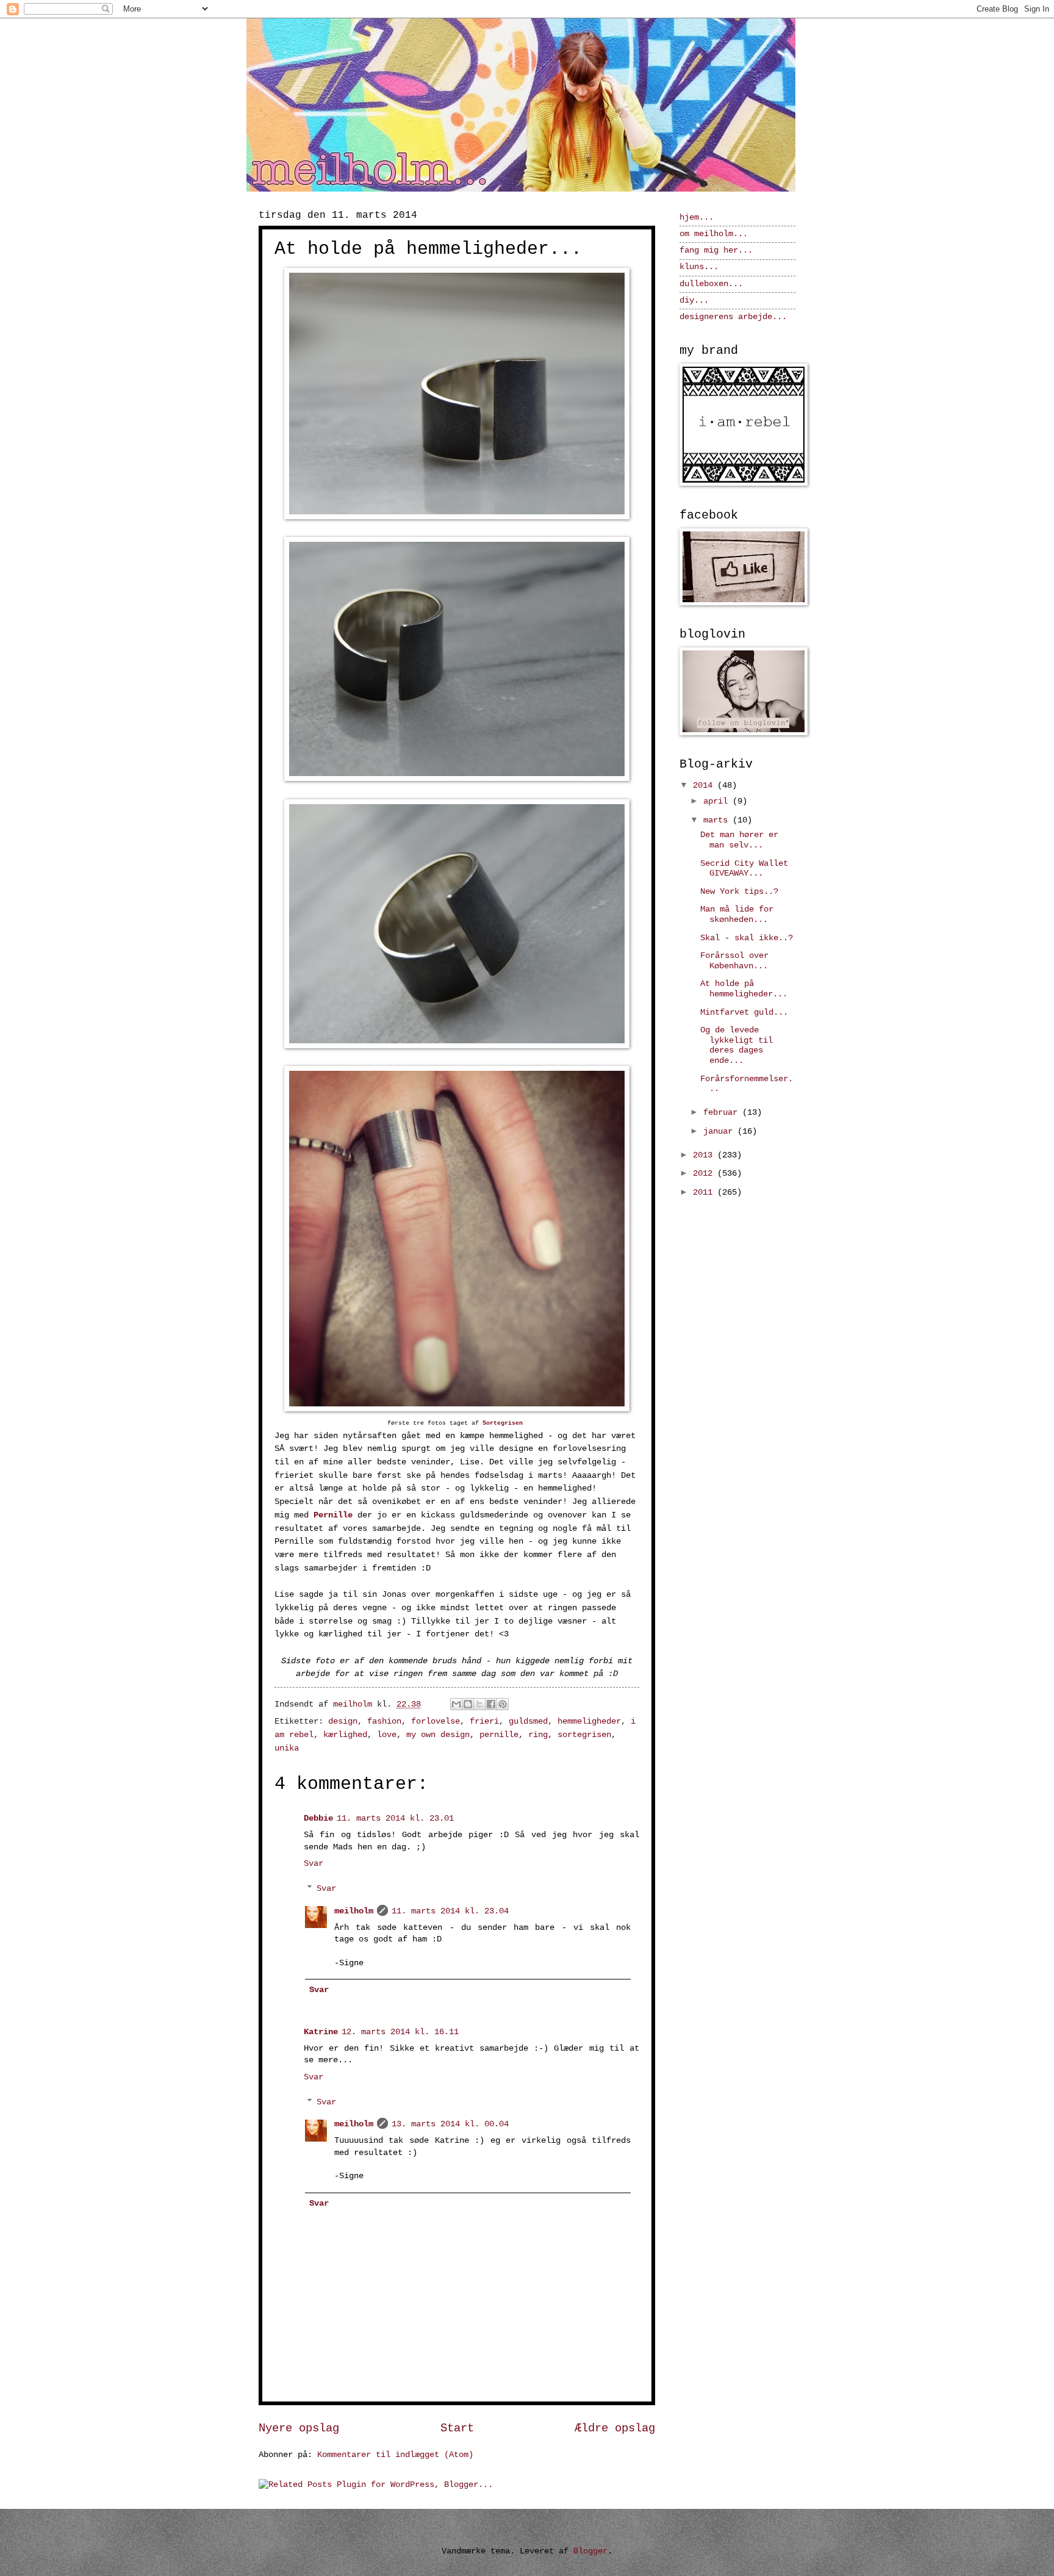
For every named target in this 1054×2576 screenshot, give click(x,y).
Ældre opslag (615, 2428)
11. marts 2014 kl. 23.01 (395, 1819)
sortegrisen (584, 1735)
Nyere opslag (299, 2428)
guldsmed (528, 1722)
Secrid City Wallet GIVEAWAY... (744, 869)
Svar (314, 1864)
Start (457, 2428)
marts (718, 820)
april (718, 801)
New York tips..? (739, 892)
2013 (705, 1155)
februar (723, 1113)
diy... (694, 300)
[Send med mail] (456, 1704)
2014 (705, 786)
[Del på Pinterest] (503, 1704)
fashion (384, 1722)
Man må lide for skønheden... (737, 915)
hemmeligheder (589, 1722)
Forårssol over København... (734, 961)
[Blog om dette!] (468, 1704)
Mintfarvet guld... (744, 1013)
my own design (438, 1735)
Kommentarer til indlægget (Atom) (395, 2455)
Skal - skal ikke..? (747, 938)
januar (720, 1131)
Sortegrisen (503, 1423)
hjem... (697, 218)
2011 (705, 1193)
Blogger (590, 2551)
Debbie (318, 1819)
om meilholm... (714, 234)
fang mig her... (716, 250)
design (343, 1722)
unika (287, 1748)
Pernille (333, 1515)
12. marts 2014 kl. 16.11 (400, 2032)
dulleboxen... (711, 284)
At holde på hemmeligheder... (744, 989)
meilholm (354, 1911)
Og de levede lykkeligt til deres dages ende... (737, 1045)
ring (538, 1735)
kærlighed (345, 1735)
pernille (499, 1735)
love (387, 1735)
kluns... (699, 267)
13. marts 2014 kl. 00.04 (450, 2124)
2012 (705, 1174)
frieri (484, 1722)
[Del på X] (479, 1704)
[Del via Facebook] (491, 1704)
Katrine (321, 2032)
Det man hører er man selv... (739, 840)
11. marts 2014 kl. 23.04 (450, 1911)
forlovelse (436, 1722)
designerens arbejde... (733, 317)
